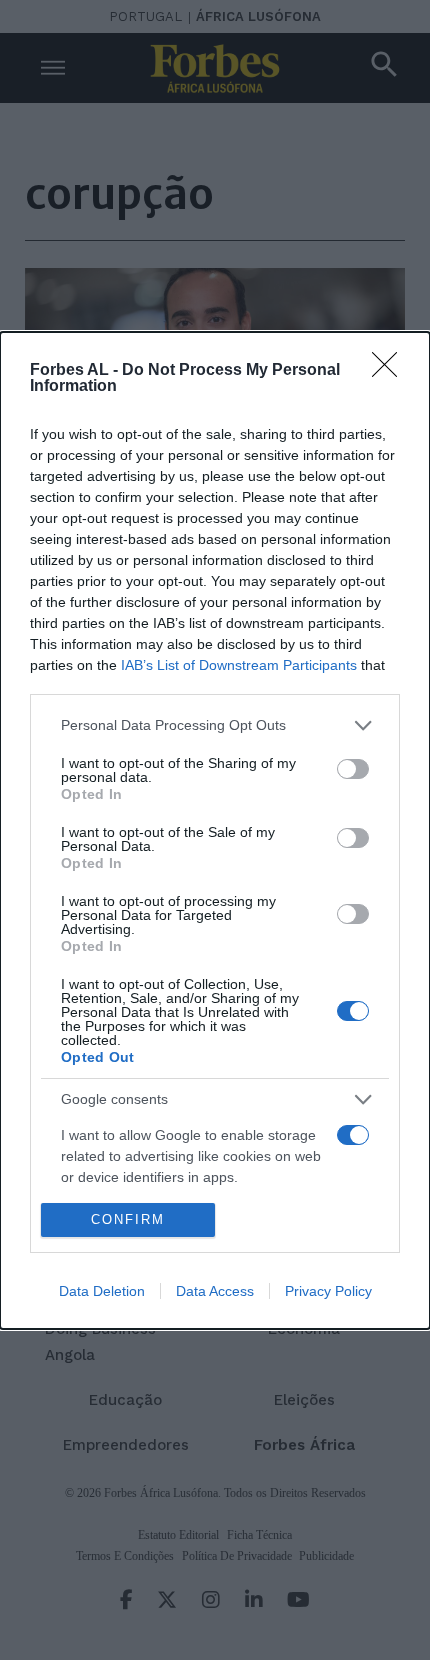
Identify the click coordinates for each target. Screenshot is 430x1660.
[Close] (391, 371)
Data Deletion (102, 1291)
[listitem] (215, 725)
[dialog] (215, 830)
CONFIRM (128, 1219)
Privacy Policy (328, 1291)
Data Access (215, 1291)
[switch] (353, 769)
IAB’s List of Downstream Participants (239, 665)
